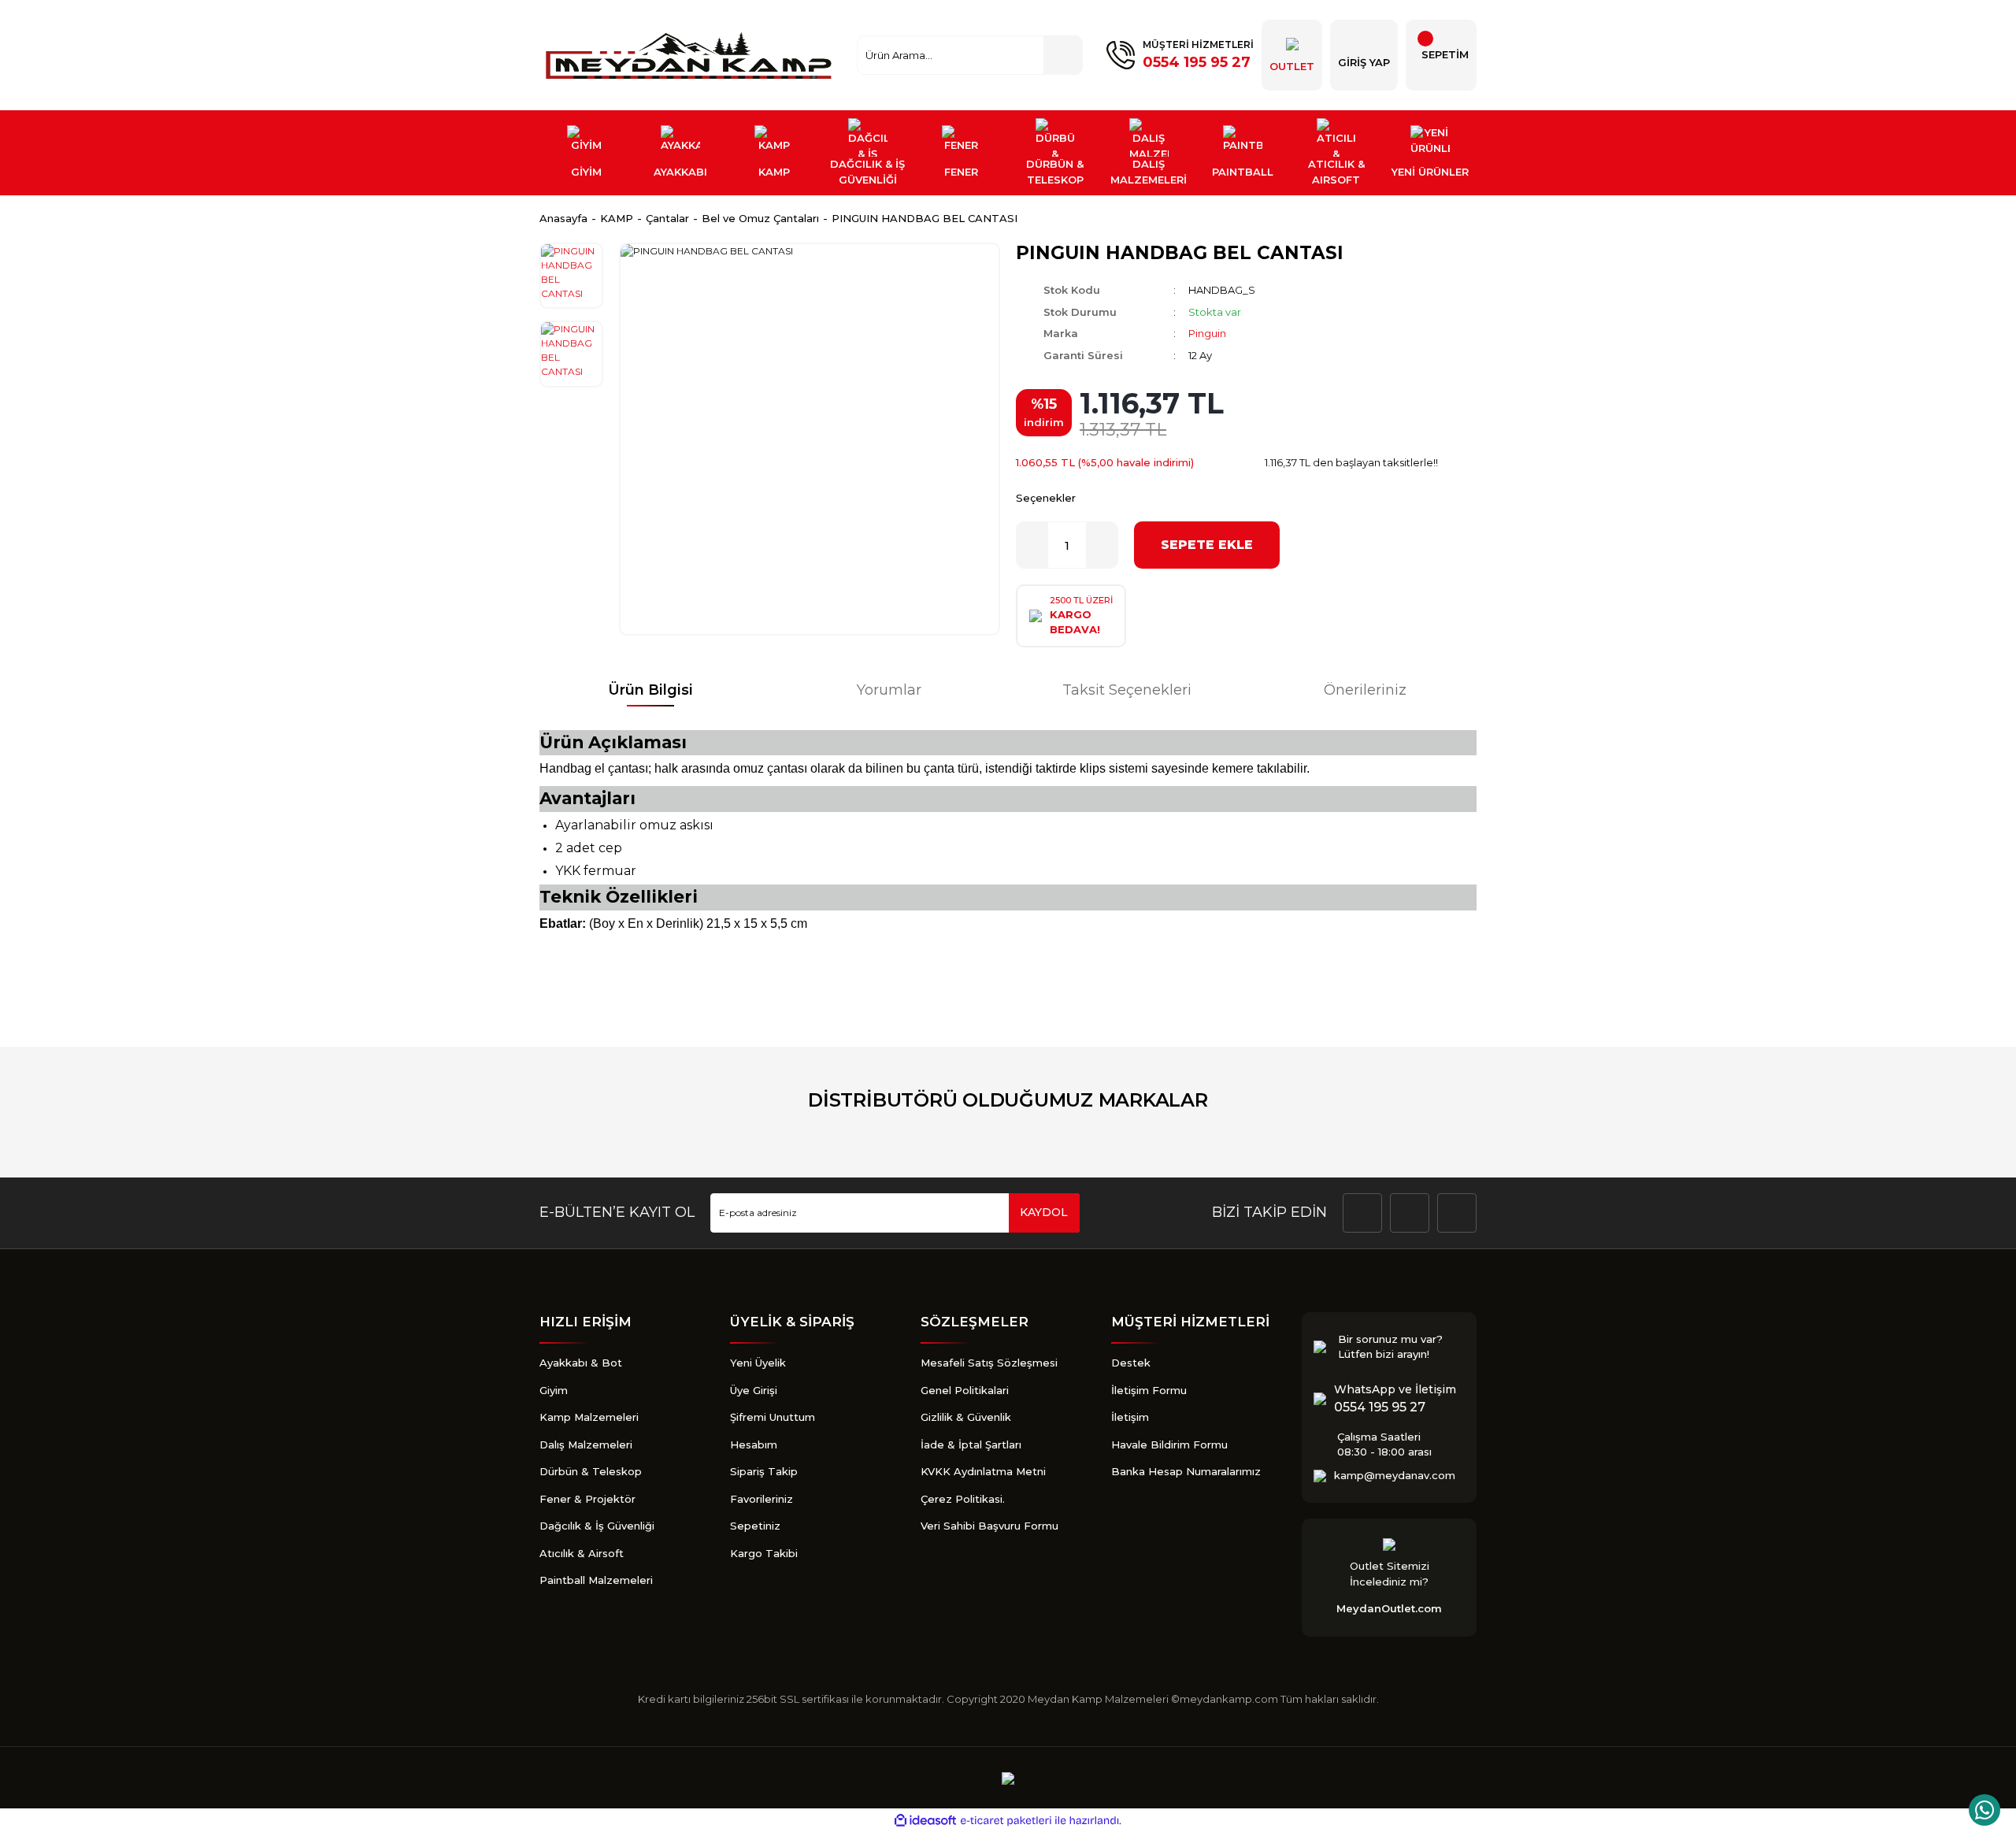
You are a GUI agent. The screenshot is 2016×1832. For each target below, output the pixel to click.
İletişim (1130, 1417)
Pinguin (1207, 333)
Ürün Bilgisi (650, 690)
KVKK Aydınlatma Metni (983, 1471)
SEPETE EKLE (1207, 545)
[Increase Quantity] (1102, 545)
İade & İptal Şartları (971, 1444)
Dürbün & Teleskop (591, 1471)
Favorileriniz (762, 1499)
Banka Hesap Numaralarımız (1186, 1471)
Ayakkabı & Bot (581, 1363)
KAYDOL (1044, 1212)
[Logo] (691, 55)
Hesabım (754, 1444)
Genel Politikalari (965, 1390)
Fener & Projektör (587, 1499)
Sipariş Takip (764, 1471)
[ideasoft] (925, 1821)
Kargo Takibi (764, 1553)
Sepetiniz (755, 1526)
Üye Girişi (754, 1390)
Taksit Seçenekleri (1127, 690)
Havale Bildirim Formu (1169, 1444)
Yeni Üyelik (758, 1363)
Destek (1131, 1363)
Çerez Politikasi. (963, 1499)
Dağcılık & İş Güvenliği (597, 1526)
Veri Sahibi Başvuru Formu (989, 1526)
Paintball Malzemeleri (596, 1580)
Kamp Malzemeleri (589, 1417)
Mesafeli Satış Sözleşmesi (989, 1363)
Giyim (554, 1390)
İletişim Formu (1149, 1390)
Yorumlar (889, 690)
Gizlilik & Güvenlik (966, 1417)
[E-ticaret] (1006, 1821)
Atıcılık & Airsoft (582, 1553)
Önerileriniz (1365, 690)
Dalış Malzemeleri (586, 1444)
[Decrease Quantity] (1032, 545)
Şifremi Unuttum (773, 1417)
